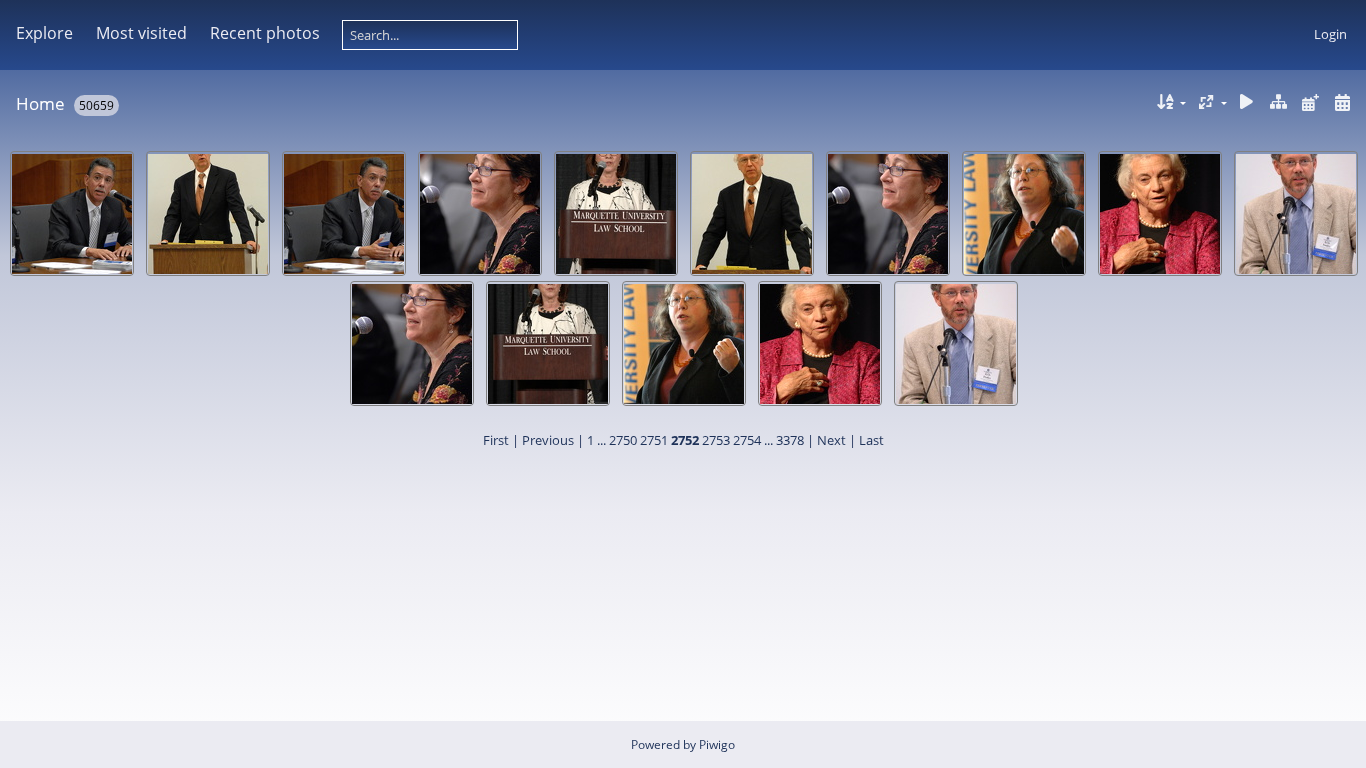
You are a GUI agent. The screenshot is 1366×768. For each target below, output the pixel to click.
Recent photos (265, 33)
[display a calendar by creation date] (1342, 102)
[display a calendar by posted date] (1310, 102)
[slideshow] (1247, 102)
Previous (548, 440)
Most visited (141, 33)
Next (831, 440)
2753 (716, 440)
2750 (623, 440)
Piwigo (717, 744)
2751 (654, 440)
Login (1330, 34)
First (496, 440)
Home (40, 103)
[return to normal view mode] (1279, 102)
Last (871, 440)
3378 (790, 440)
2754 (747, 440)
